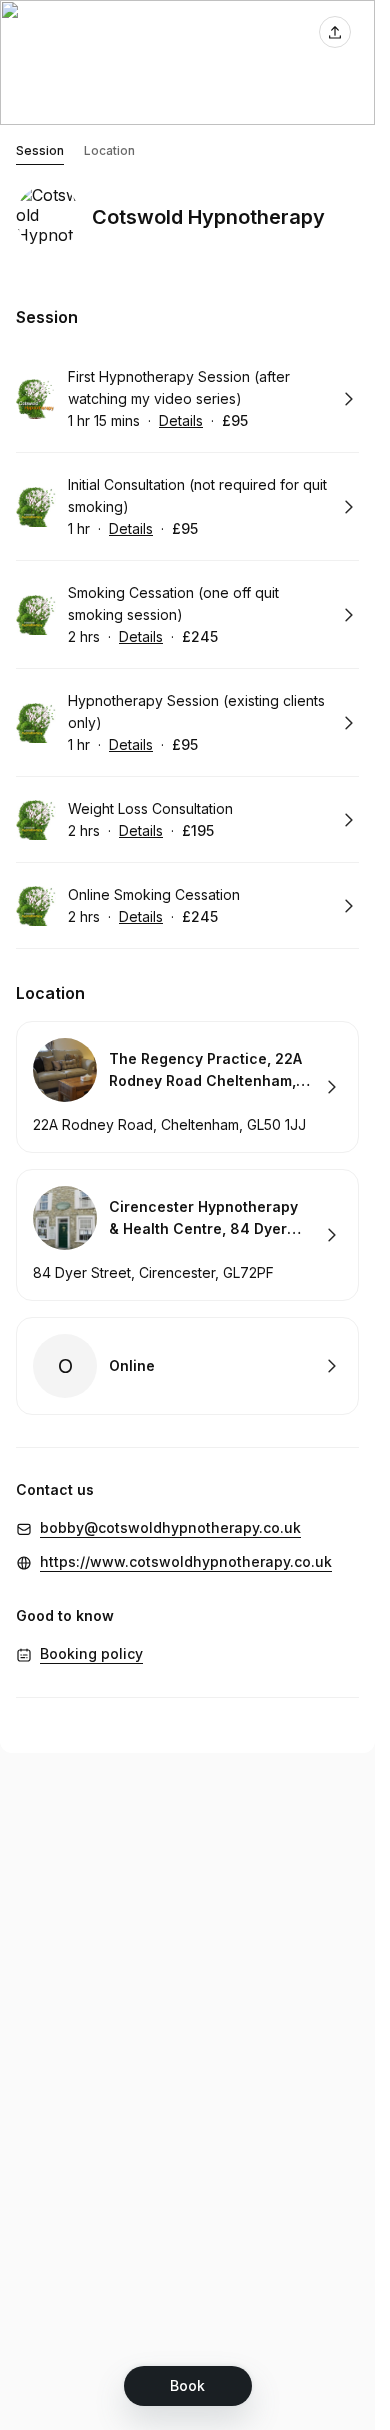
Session (40, 150)
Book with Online (187, 1366)
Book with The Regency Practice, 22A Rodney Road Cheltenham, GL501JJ (187, 1087)
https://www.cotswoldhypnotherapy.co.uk (186, 1561)
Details (181, 420)
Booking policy (91, 1653)
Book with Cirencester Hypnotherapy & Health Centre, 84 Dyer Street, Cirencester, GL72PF (187, 1235)
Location (109, 150)
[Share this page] (335, 32)
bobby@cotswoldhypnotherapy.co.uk (170, 1527)
